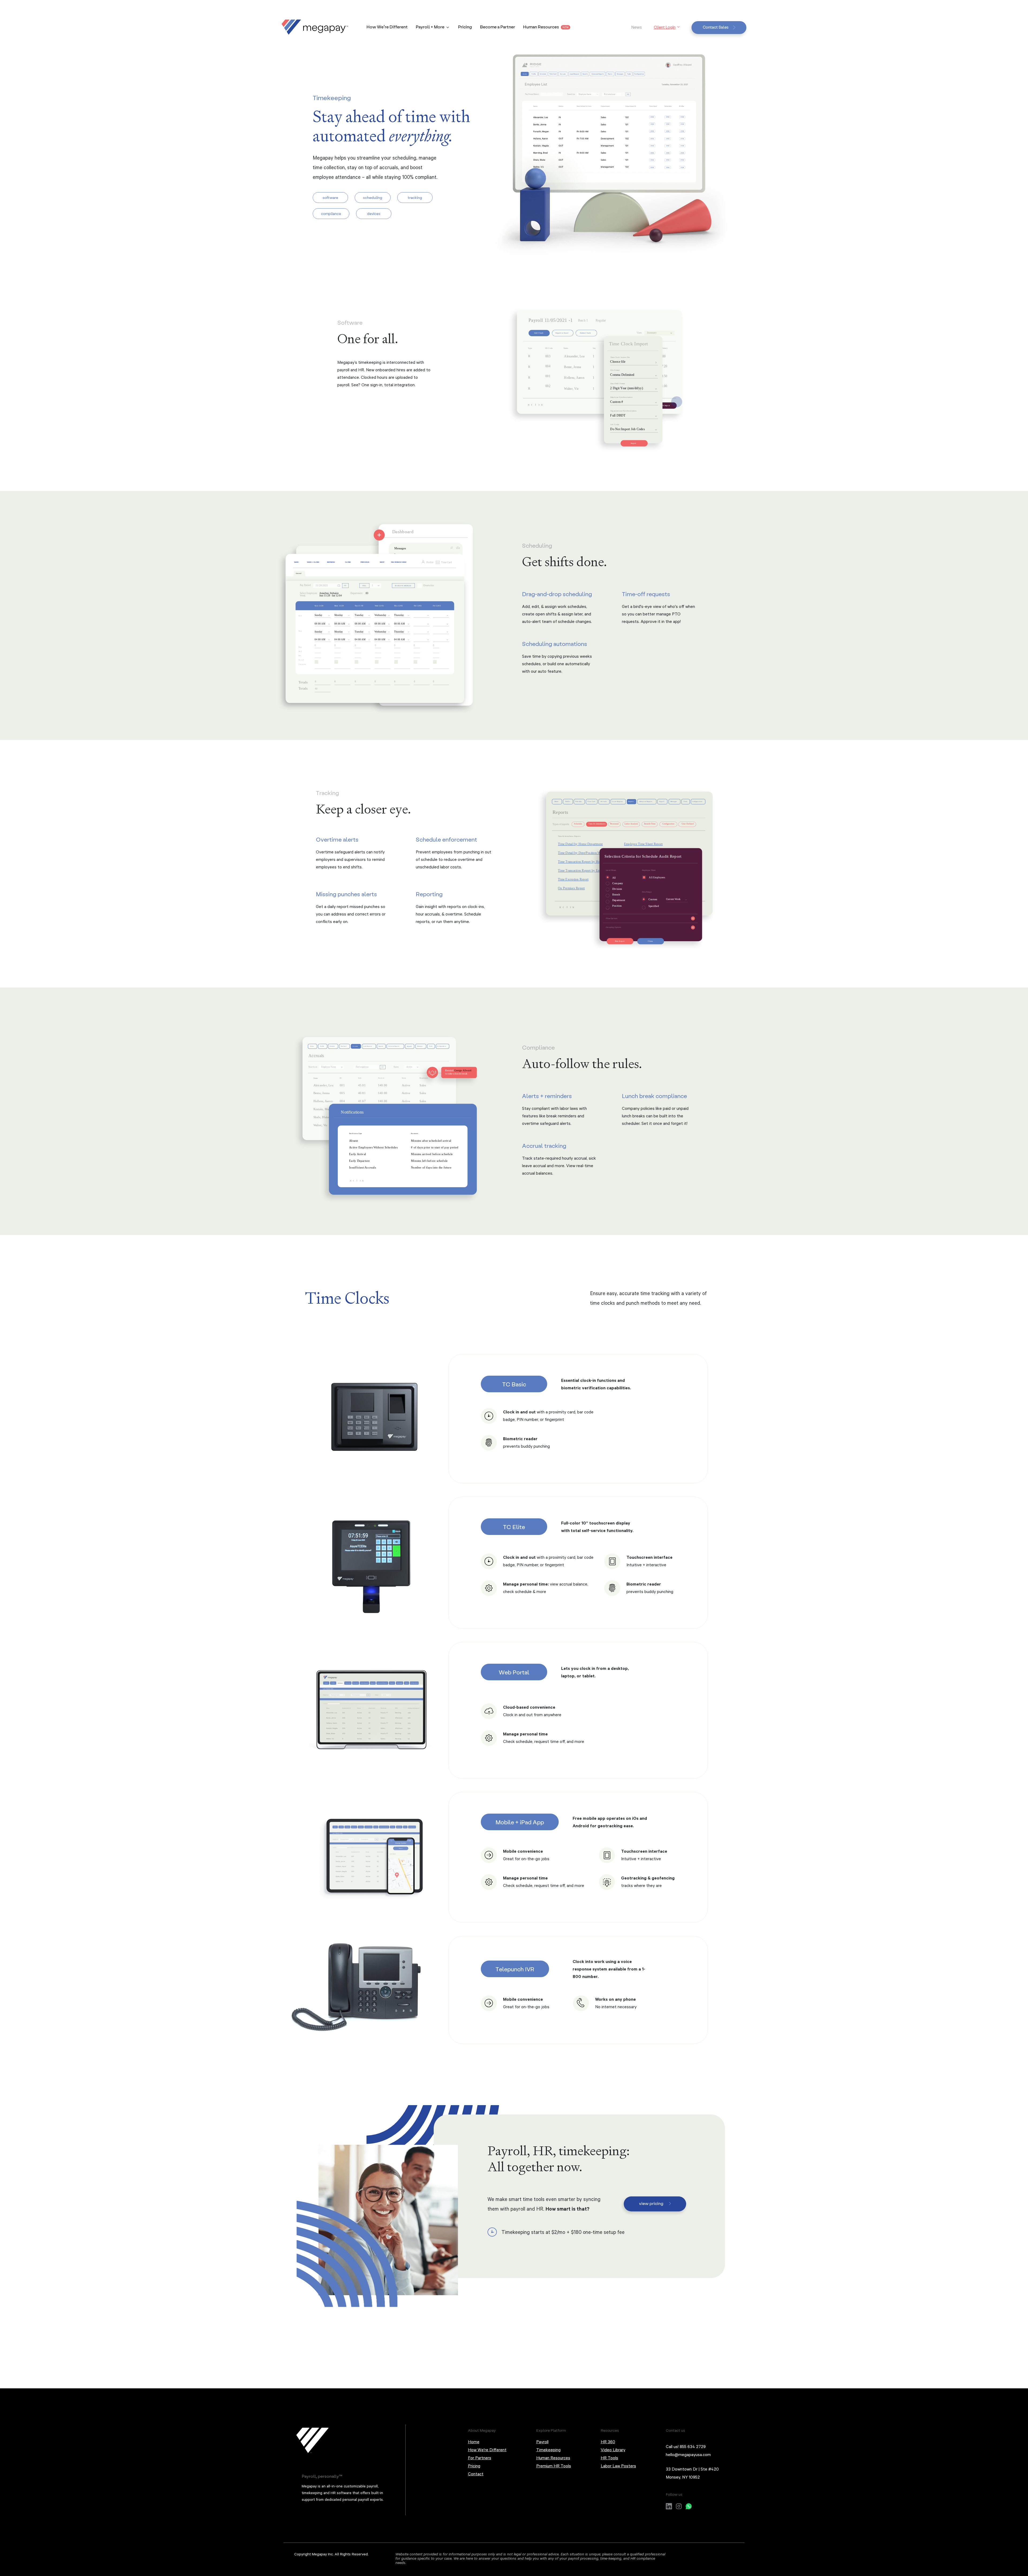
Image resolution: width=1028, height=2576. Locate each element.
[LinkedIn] (669, 2505)
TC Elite (514, 1527)
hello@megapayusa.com (688, 2454)
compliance (331, 213)
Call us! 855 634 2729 (686, 2446)
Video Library (613, 2450)
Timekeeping (548, 2450)
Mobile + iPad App (520, 1822)
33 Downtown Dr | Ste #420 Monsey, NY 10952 (692, 2473)
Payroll (542, 2442)
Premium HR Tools (554, 2466)
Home (474, 2442)
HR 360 (608, 2442)
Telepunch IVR (515, 1969)
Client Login (665, 27)
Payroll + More (430, 27)
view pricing (651, 2203)
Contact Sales (716, 27)
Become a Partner (498, 27)
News (636, 27)
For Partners (480, 2458)
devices (374, 213)
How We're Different (487, 2450)
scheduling (373, 197)
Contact (476, 2474)
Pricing (465, 27)
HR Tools (609, 2458)
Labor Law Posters (618, 2466)
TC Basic (514, 1384)
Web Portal (514, 1672)
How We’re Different (387, 27)
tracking (415, 197)
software (330, 197)
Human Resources (546, 27)
